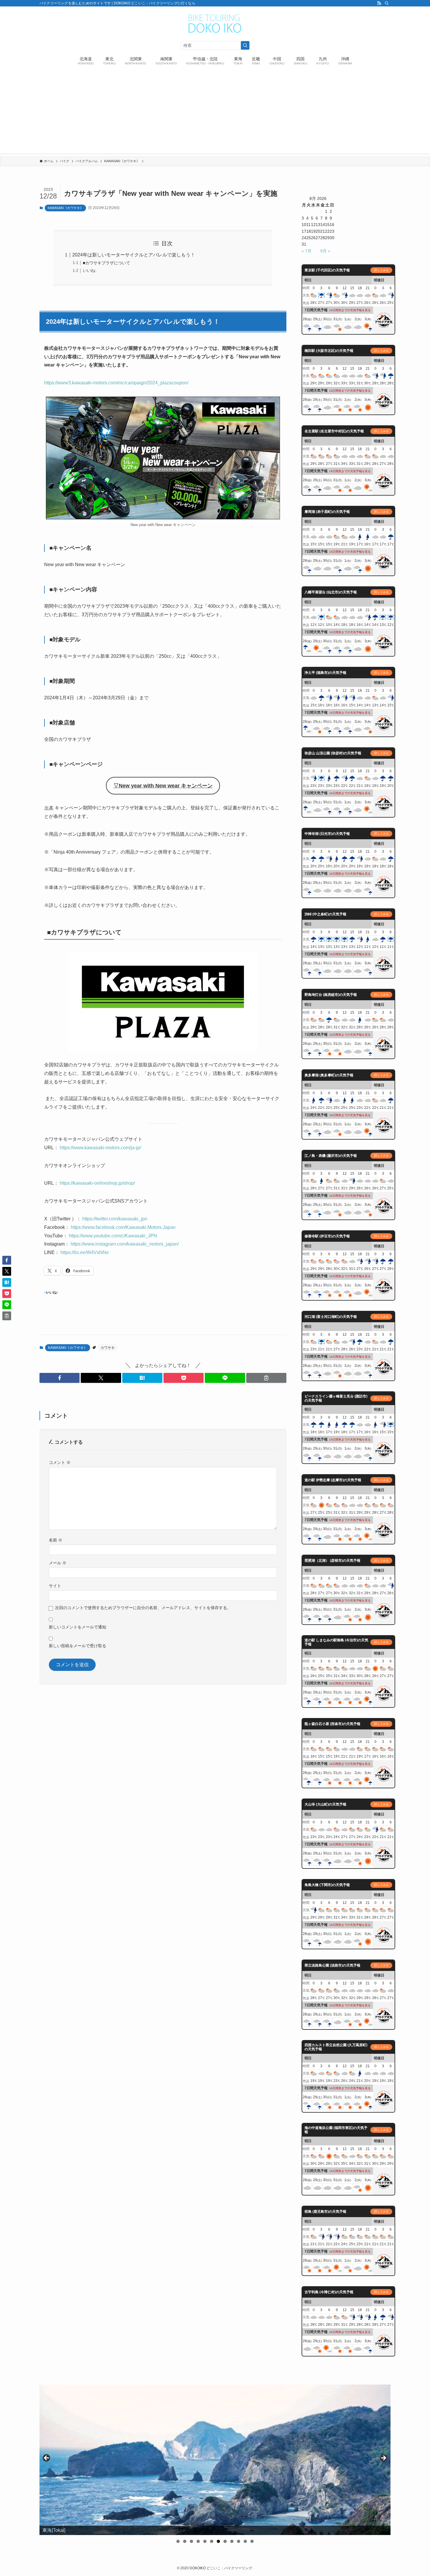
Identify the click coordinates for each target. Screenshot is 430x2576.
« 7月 (307, 251)
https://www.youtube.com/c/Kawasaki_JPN (112, 1236)
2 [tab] (185, 2541)
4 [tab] (198, 2541)
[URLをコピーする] (266, 1378)
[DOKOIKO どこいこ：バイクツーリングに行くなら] (215, 24)
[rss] (379, 3)
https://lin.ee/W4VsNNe (84, 1252)
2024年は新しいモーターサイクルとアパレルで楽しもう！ (134, 255)
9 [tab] (232, 2541)
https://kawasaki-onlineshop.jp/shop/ (97, 1183)
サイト (55, 1586)
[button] (60, 1378)
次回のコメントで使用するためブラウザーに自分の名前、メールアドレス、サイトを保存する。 (143, 1608)
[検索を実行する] (245, 45)
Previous (47, 2458)
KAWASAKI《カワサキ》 (65, 208)
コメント (60, 1462)
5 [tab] (205, 2541)
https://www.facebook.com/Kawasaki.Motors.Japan (123, 1227)
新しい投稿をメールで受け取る (78, 1646)
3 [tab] (191, 2541)
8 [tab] (225, 2541)
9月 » (325, 251)
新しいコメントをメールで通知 (78, 1627)
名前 (56, 1540)
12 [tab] (252, 2541)
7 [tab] (218, 2541)
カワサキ (108, 1348)
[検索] (387, 3)
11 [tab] (245, 2541)
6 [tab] (212, 2541)
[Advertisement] (215, 112)
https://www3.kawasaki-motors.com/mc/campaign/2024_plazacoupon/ (116, 383)
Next (383, 2458)
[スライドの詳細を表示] (215, 2460)
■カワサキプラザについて (106, 263)
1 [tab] (178, 2541)
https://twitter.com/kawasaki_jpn (114, 1219)
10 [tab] (239, 2541)
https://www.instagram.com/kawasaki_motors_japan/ (124, 1244)
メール (58, 1563)
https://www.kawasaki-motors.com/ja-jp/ (100, 1148)
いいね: (90, 270)
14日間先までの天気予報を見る (350, 310)
